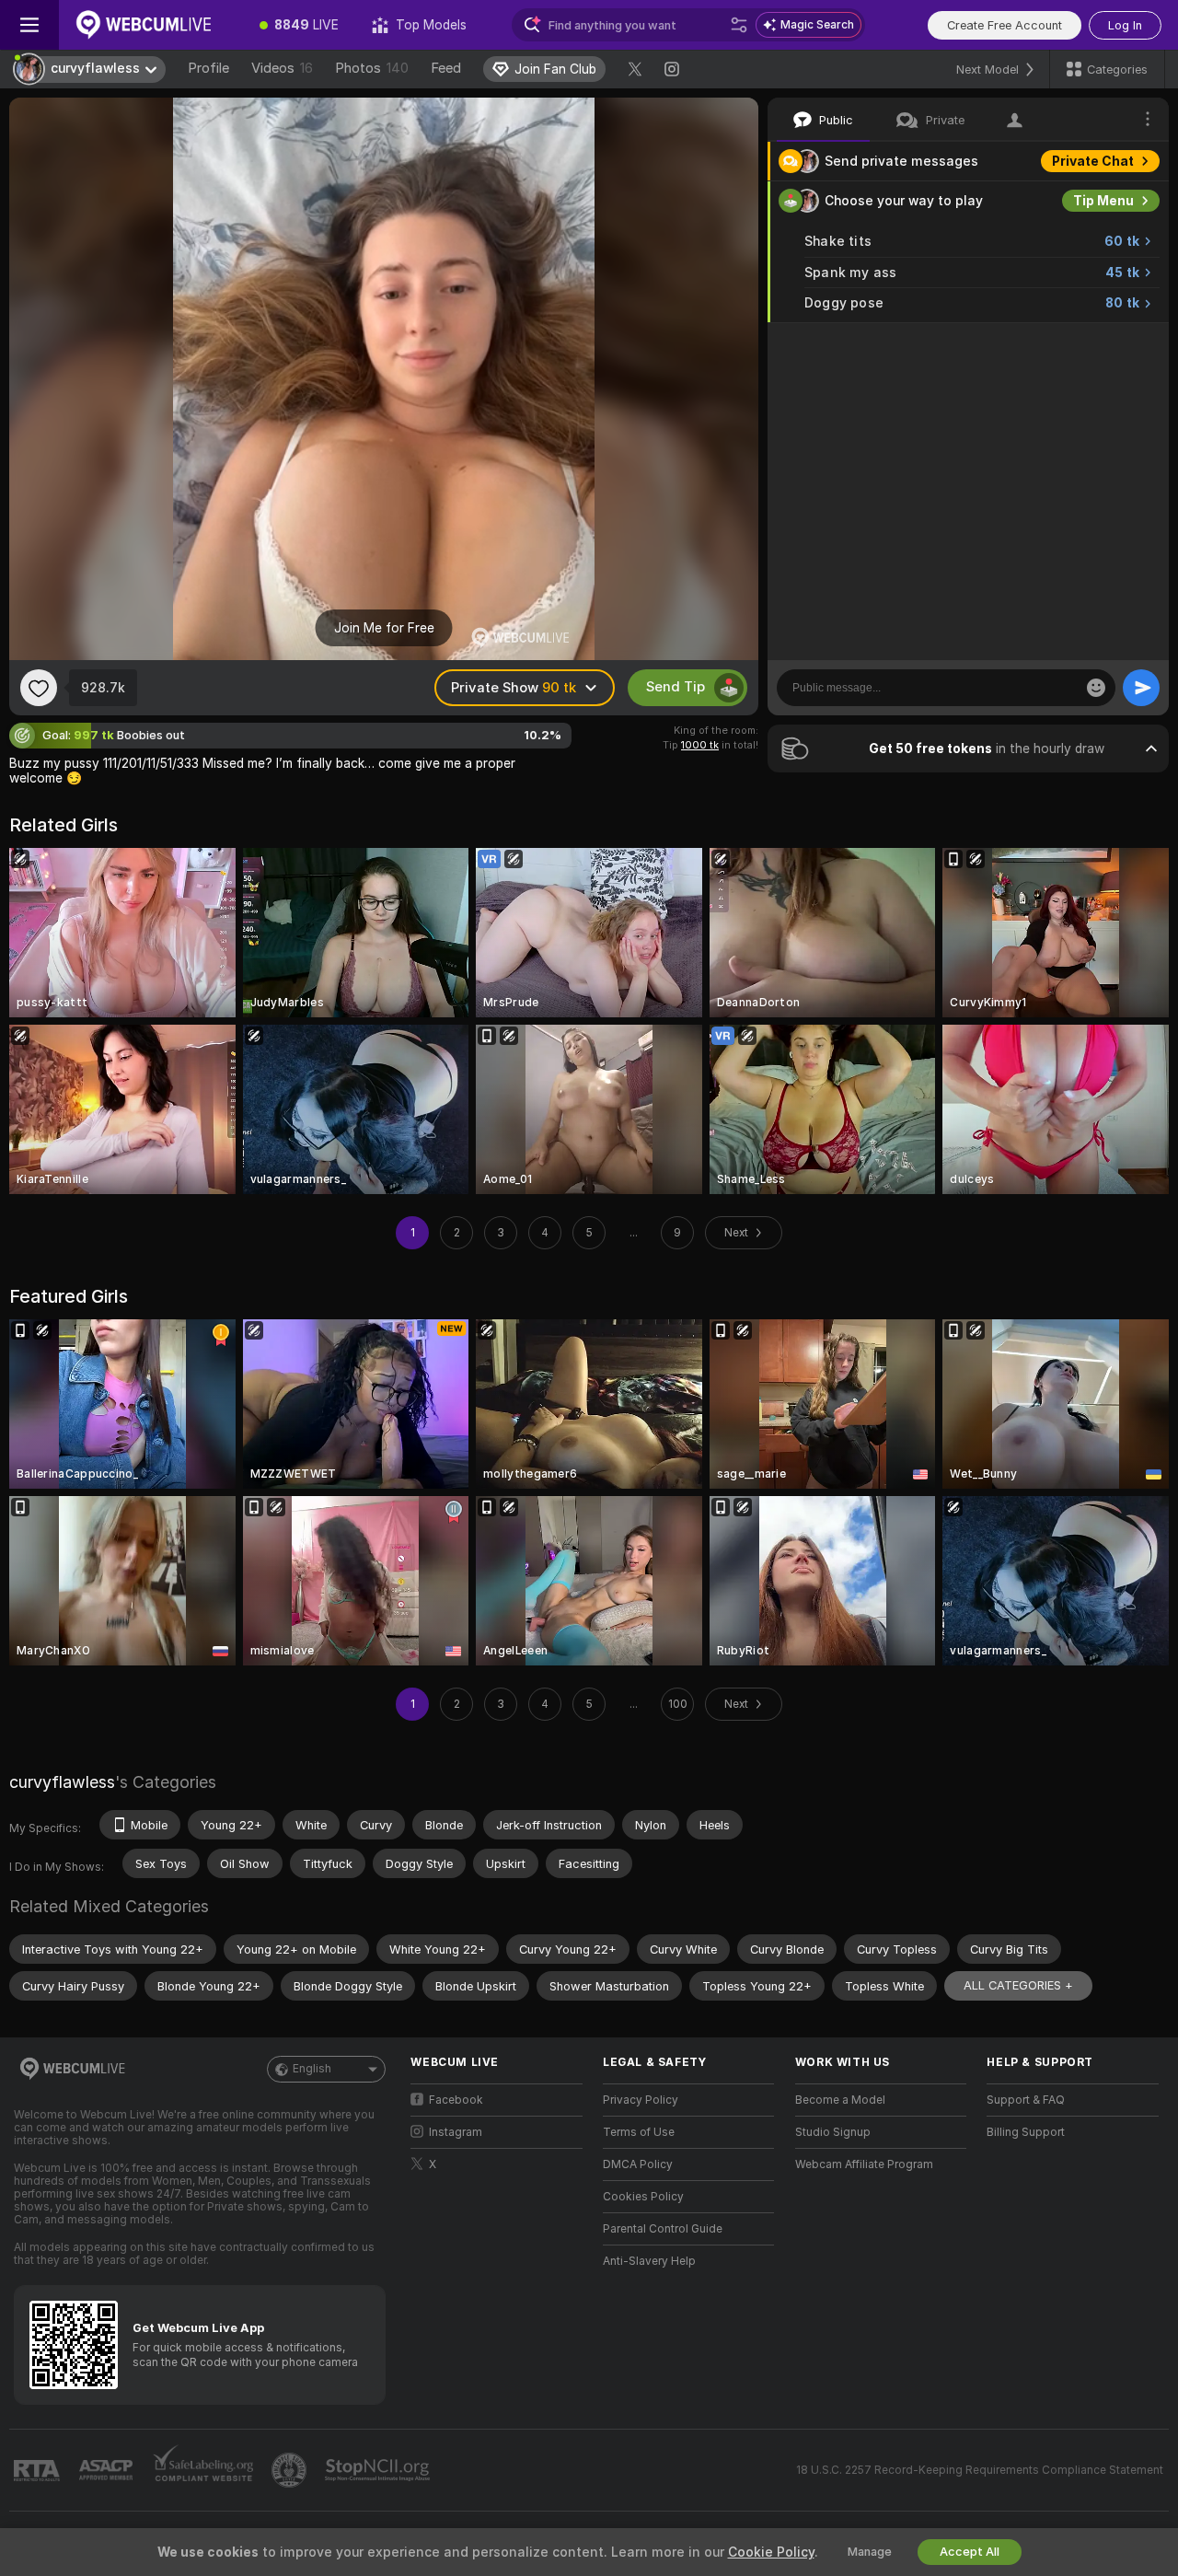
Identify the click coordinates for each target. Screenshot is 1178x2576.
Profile (208, 68)
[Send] (1141, 688)
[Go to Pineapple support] (291, 2470)
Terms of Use (639, 2132)
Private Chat (1093, 161)
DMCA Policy (638, 2164)
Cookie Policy (771, 2552)
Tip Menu (1103, 201)
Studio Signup (833, 2132)
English (312, 2069)
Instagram (456, 2132)
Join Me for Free (384, 628)
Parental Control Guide (663, 2229)
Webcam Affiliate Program (864, 2164)
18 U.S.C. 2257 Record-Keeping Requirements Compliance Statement (980, 2470)
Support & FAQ (1026, 2100)
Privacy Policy (641, 2100)
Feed (446, 68)
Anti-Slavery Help (649, 2261)
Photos (372, 68)
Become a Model (840, 2100)
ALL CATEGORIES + (1018, 1985)
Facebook (456, 2100)
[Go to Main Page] (151, 25)
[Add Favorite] (39, 688)
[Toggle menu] (29, 25)
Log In (1125, 25)
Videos (282, 68)
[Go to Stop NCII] (379, 2470)
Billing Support (1026, 2132)
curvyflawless (62, 1782)
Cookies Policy (643, 2197)
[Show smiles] (1096, 688)
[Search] (739, 25)
